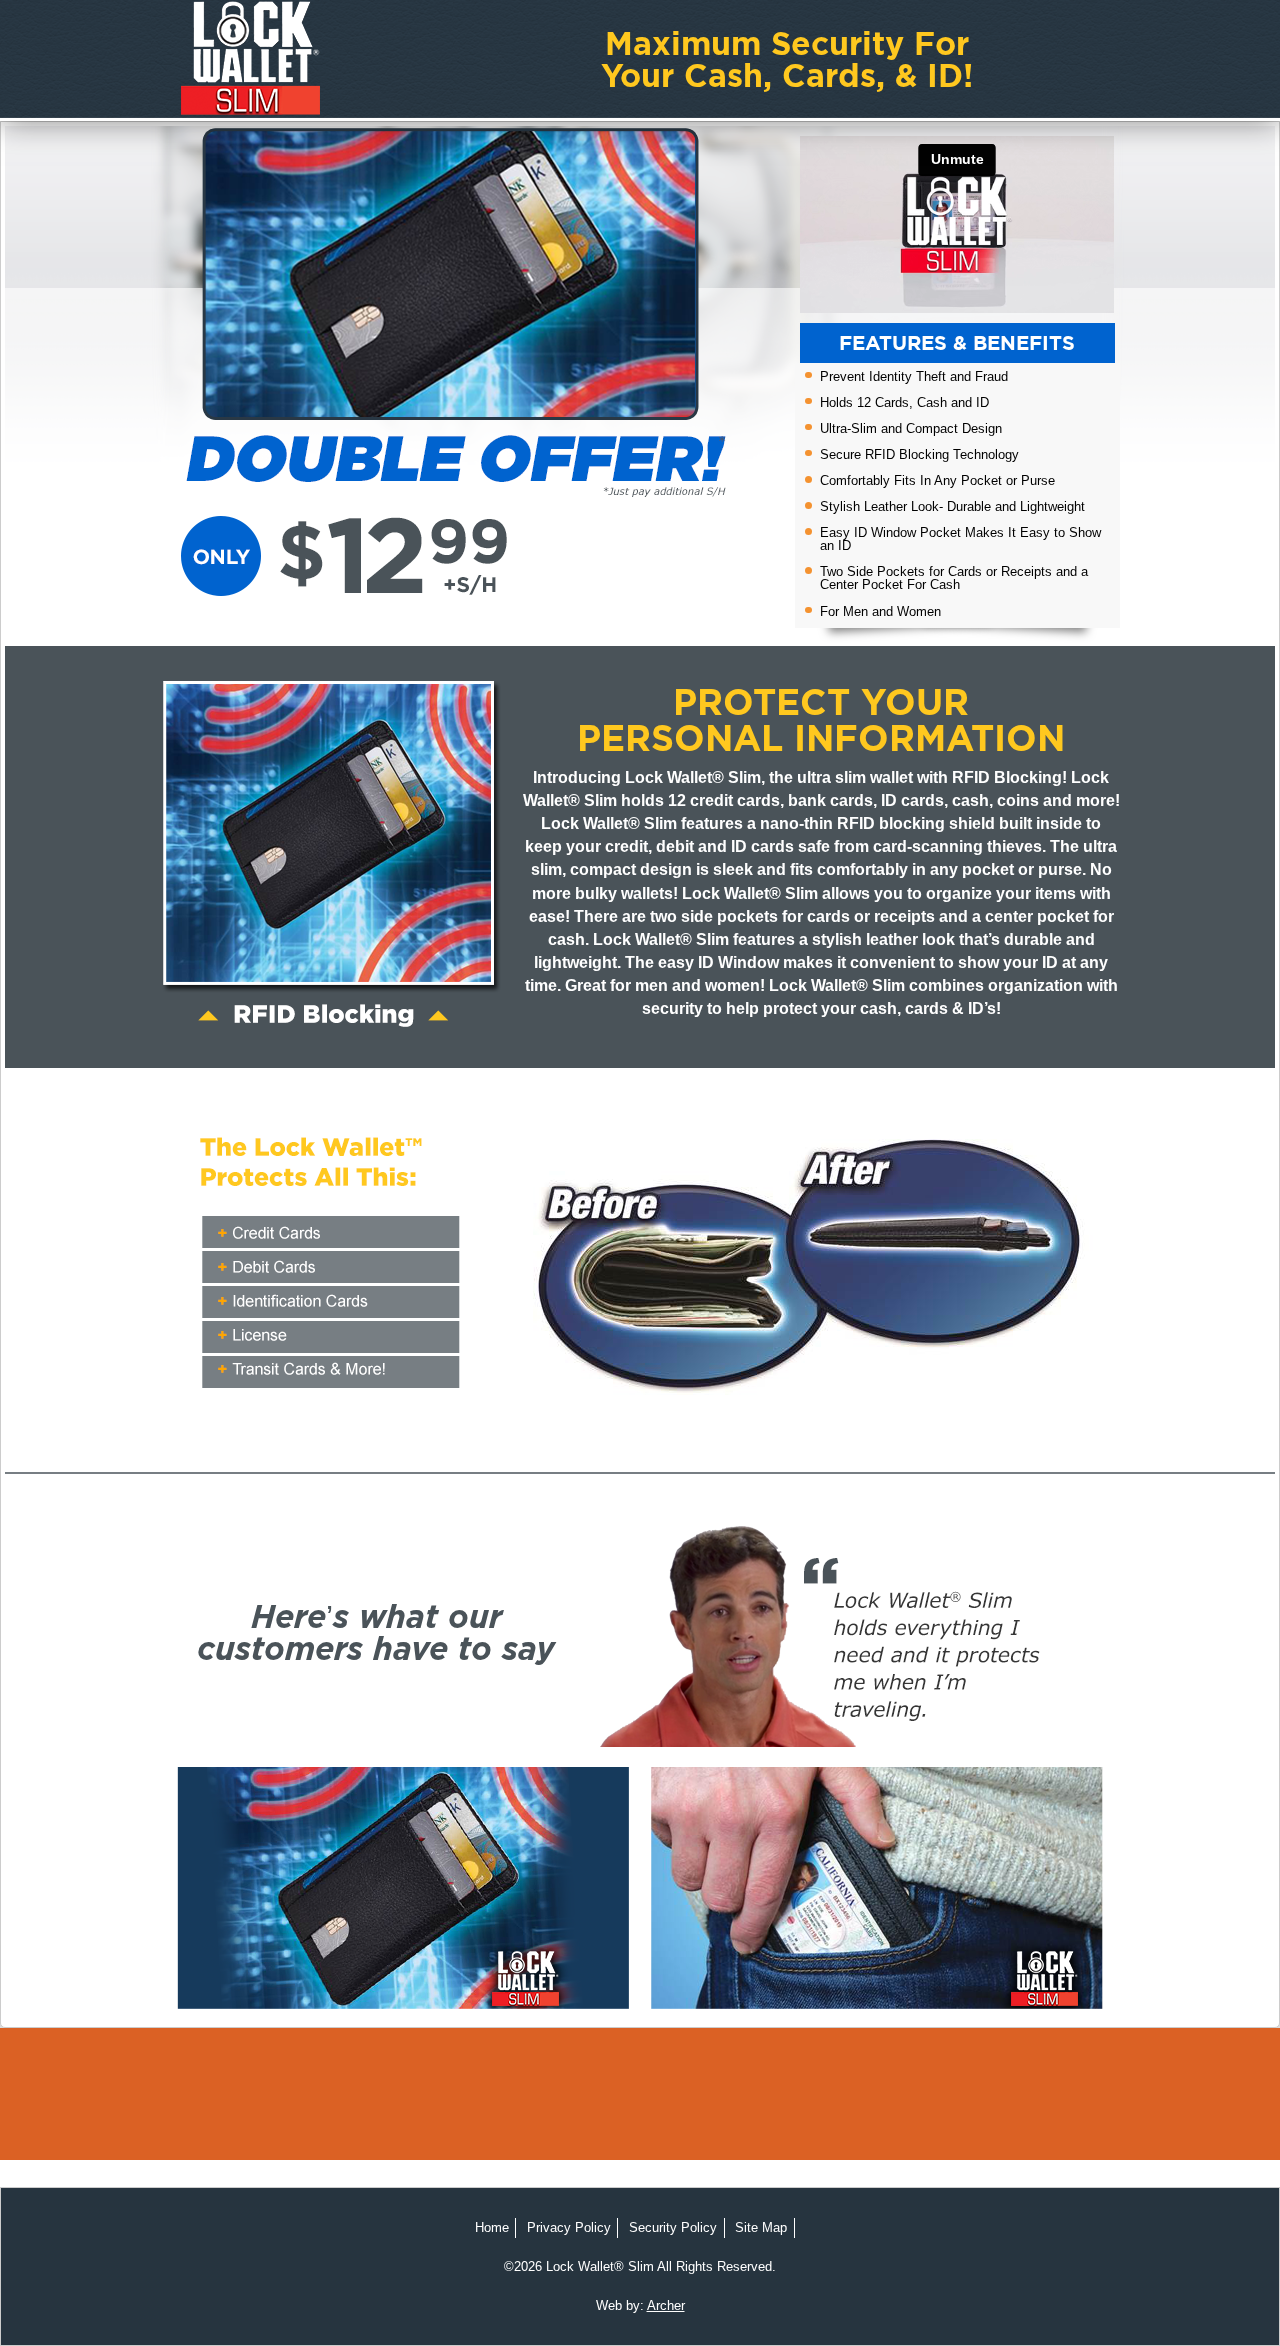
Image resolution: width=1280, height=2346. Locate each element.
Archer (666, 2305)
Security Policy (673, 2227)
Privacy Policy (569, 2227)
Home (492, 2227)
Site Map (761, 2227)
